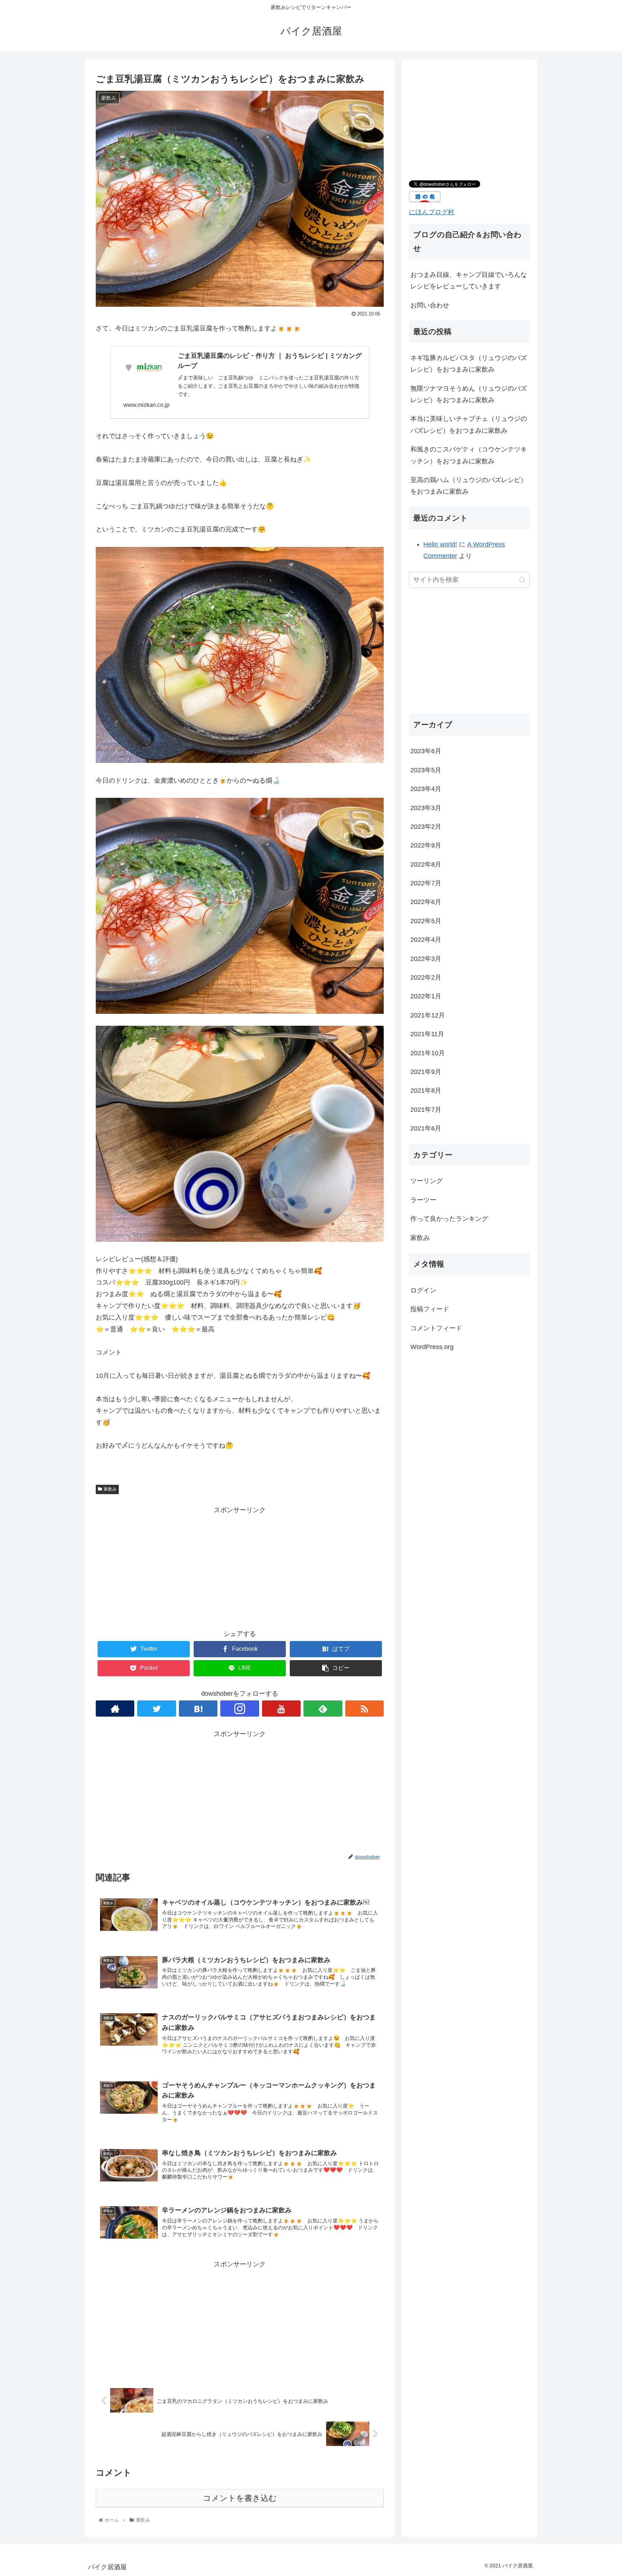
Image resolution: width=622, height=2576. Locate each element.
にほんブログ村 (432, 212)
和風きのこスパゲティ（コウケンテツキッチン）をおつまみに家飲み (469, 455)
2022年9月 (426, 845)
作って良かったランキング (449, 1219)
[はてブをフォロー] (198, 1709)
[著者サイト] (115, 1709)
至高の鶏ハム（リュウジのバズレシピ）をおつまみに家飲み (469, 486)
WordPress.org (432, 1347)
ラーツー (423, 1200)
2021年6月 (426, 1128)
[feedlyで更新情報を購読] (323, 1709)
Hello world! (440, 544)
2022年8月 (426, 864)
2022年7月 (426, 883)
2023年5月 (426, 770)
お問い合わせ (430, 305)
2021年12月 (428, 1015)
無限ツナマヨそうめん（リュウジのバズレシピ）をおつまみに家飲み (469, 394)
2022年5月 (426, 921)
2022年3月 (426, 958)
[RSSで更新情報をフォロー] (364, 1709)
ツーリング (427, 1181)
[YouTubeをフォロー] (281, 1709)
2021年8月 (426, 1091)
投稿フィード (430, 1309)
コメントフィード (436, 1328)
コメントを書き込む (240, 2498)
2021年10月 (428, 1053)
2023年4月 (426, 788)
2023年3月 (426, 808)
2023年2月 (426, 826)
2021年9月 (426, 1071)
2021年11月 (427, 1034)
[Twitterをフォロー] (156, 1709)
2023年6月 (426, 751)
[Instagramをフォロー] (240, 1709)
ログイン (423, 1290)
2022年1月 (426, 996)
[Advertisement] (240, 1566)
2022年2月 (426, 977)
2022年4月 (426, 940)
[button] (522, 580)
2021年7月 (426, 1109)
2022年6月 (426, 902)
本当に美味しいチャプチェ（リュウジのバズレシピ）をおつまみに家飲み (469, 424)
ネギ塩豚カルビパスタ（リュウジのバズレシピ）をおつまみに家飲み (469, 364)
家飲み (110, 1489)
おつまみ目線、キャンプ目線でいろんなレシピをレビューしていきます (469, 280)
